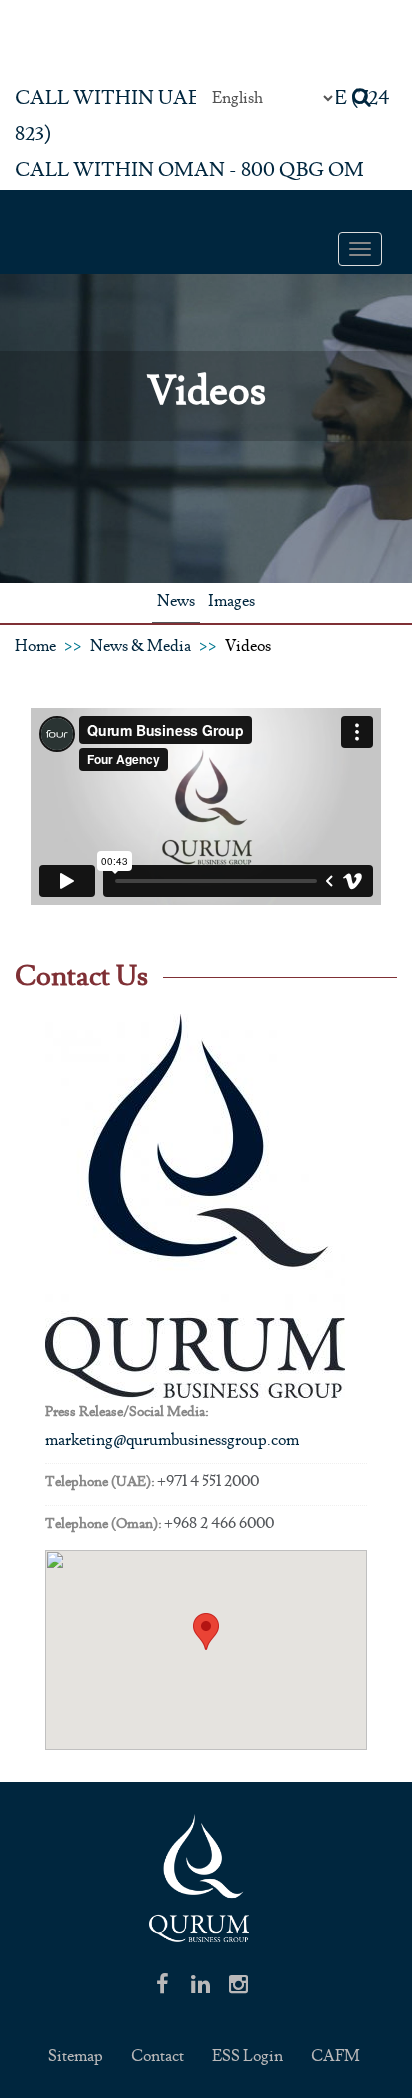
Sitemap (75, 2056)
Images (231, 601)
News (176, 601)
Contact (157, 2056)
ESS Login (247, 2056)
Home (35, 646)
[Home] (199, 1881)
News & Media (140, 646)
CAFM (335, 2056)
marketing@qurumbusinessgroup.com (172, 1440)
